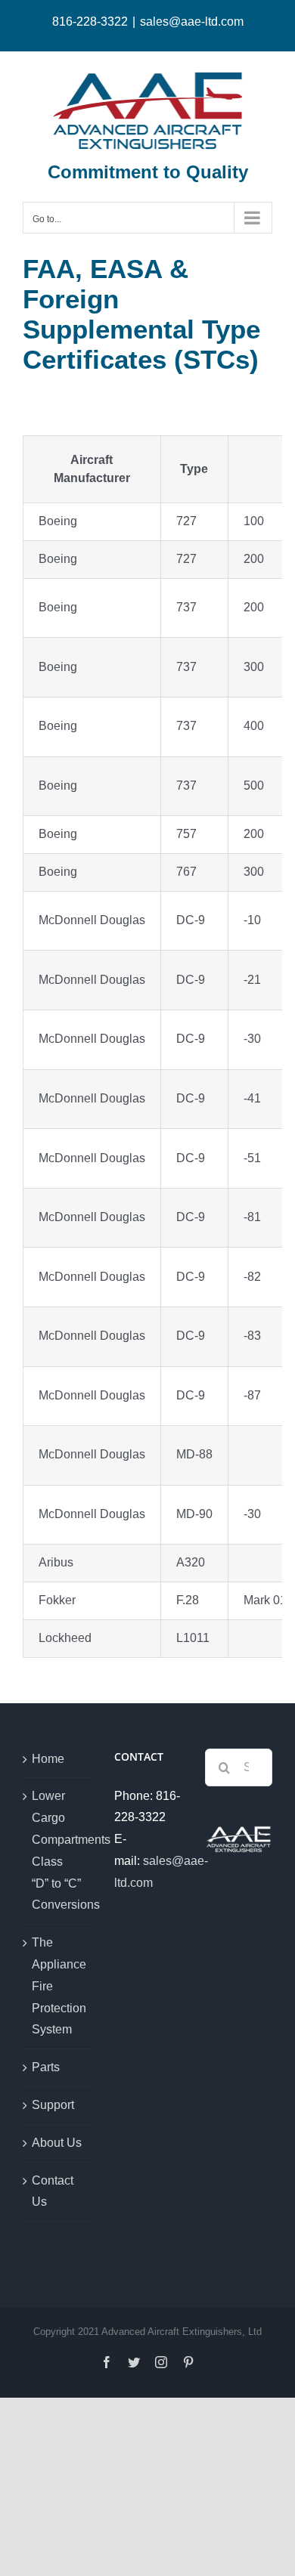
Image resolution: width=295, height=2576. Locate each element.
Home (48, 1759)
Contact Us (53, 2191)
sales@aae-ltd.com (192, 22)
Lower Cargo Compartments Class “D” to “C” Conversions (57, 1850)
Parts (46, 2067)
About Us (57, 2143)
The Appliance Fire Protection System (57, 1986)
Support (53, 2105)
